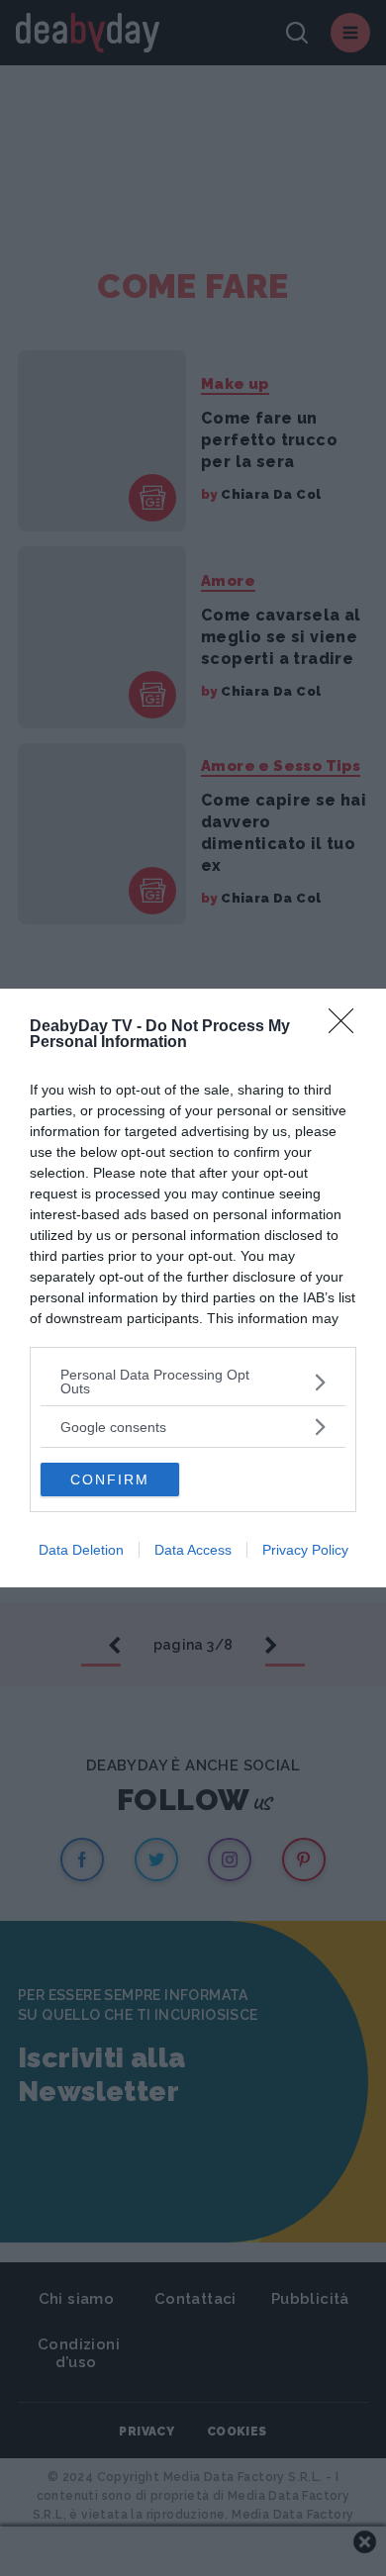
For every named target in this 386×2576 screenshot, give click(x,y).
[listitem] (193, 1382)
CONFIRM (110, 1479)
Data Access (193, 1550)
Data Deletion (81, 1550)
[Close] (347, 1027)
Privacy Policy (305, 1550)
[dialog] (193, 1288)
